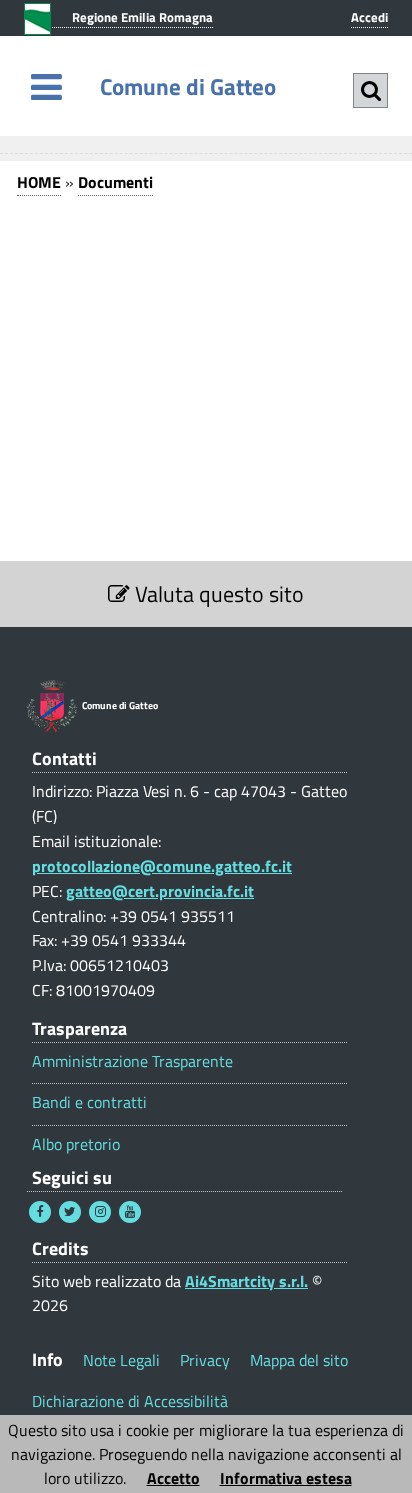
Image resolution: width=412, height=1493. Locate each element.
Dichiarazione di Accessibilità (130, 1401)
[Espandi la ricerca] (370, 90)
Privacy (205, 1360)
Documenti (115, 182)
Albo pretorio (76, 1144)
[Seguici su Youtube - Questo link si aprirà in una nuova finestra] (130, 1212)
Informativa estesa (286, 1478)
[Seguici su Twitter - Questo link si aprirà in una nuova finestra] (70, 1212)
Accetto (173, 1478)
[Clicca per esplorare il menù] (46, 86)
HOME (39, 182)
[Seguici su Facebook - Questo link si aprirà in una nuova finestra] (40, 1212)
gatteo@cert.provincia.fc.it (160, 891)
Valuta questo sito (217, 594)
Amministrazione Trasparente (132, 1061)
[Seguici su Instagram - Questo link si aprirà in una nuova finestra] (100, 1212)
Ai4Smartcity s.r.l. (246, 1281)
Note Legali (121, 1360)
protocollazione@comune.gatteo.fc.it (162, 866)
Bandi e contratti (89, 1102)
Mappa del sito (299, 1360)
